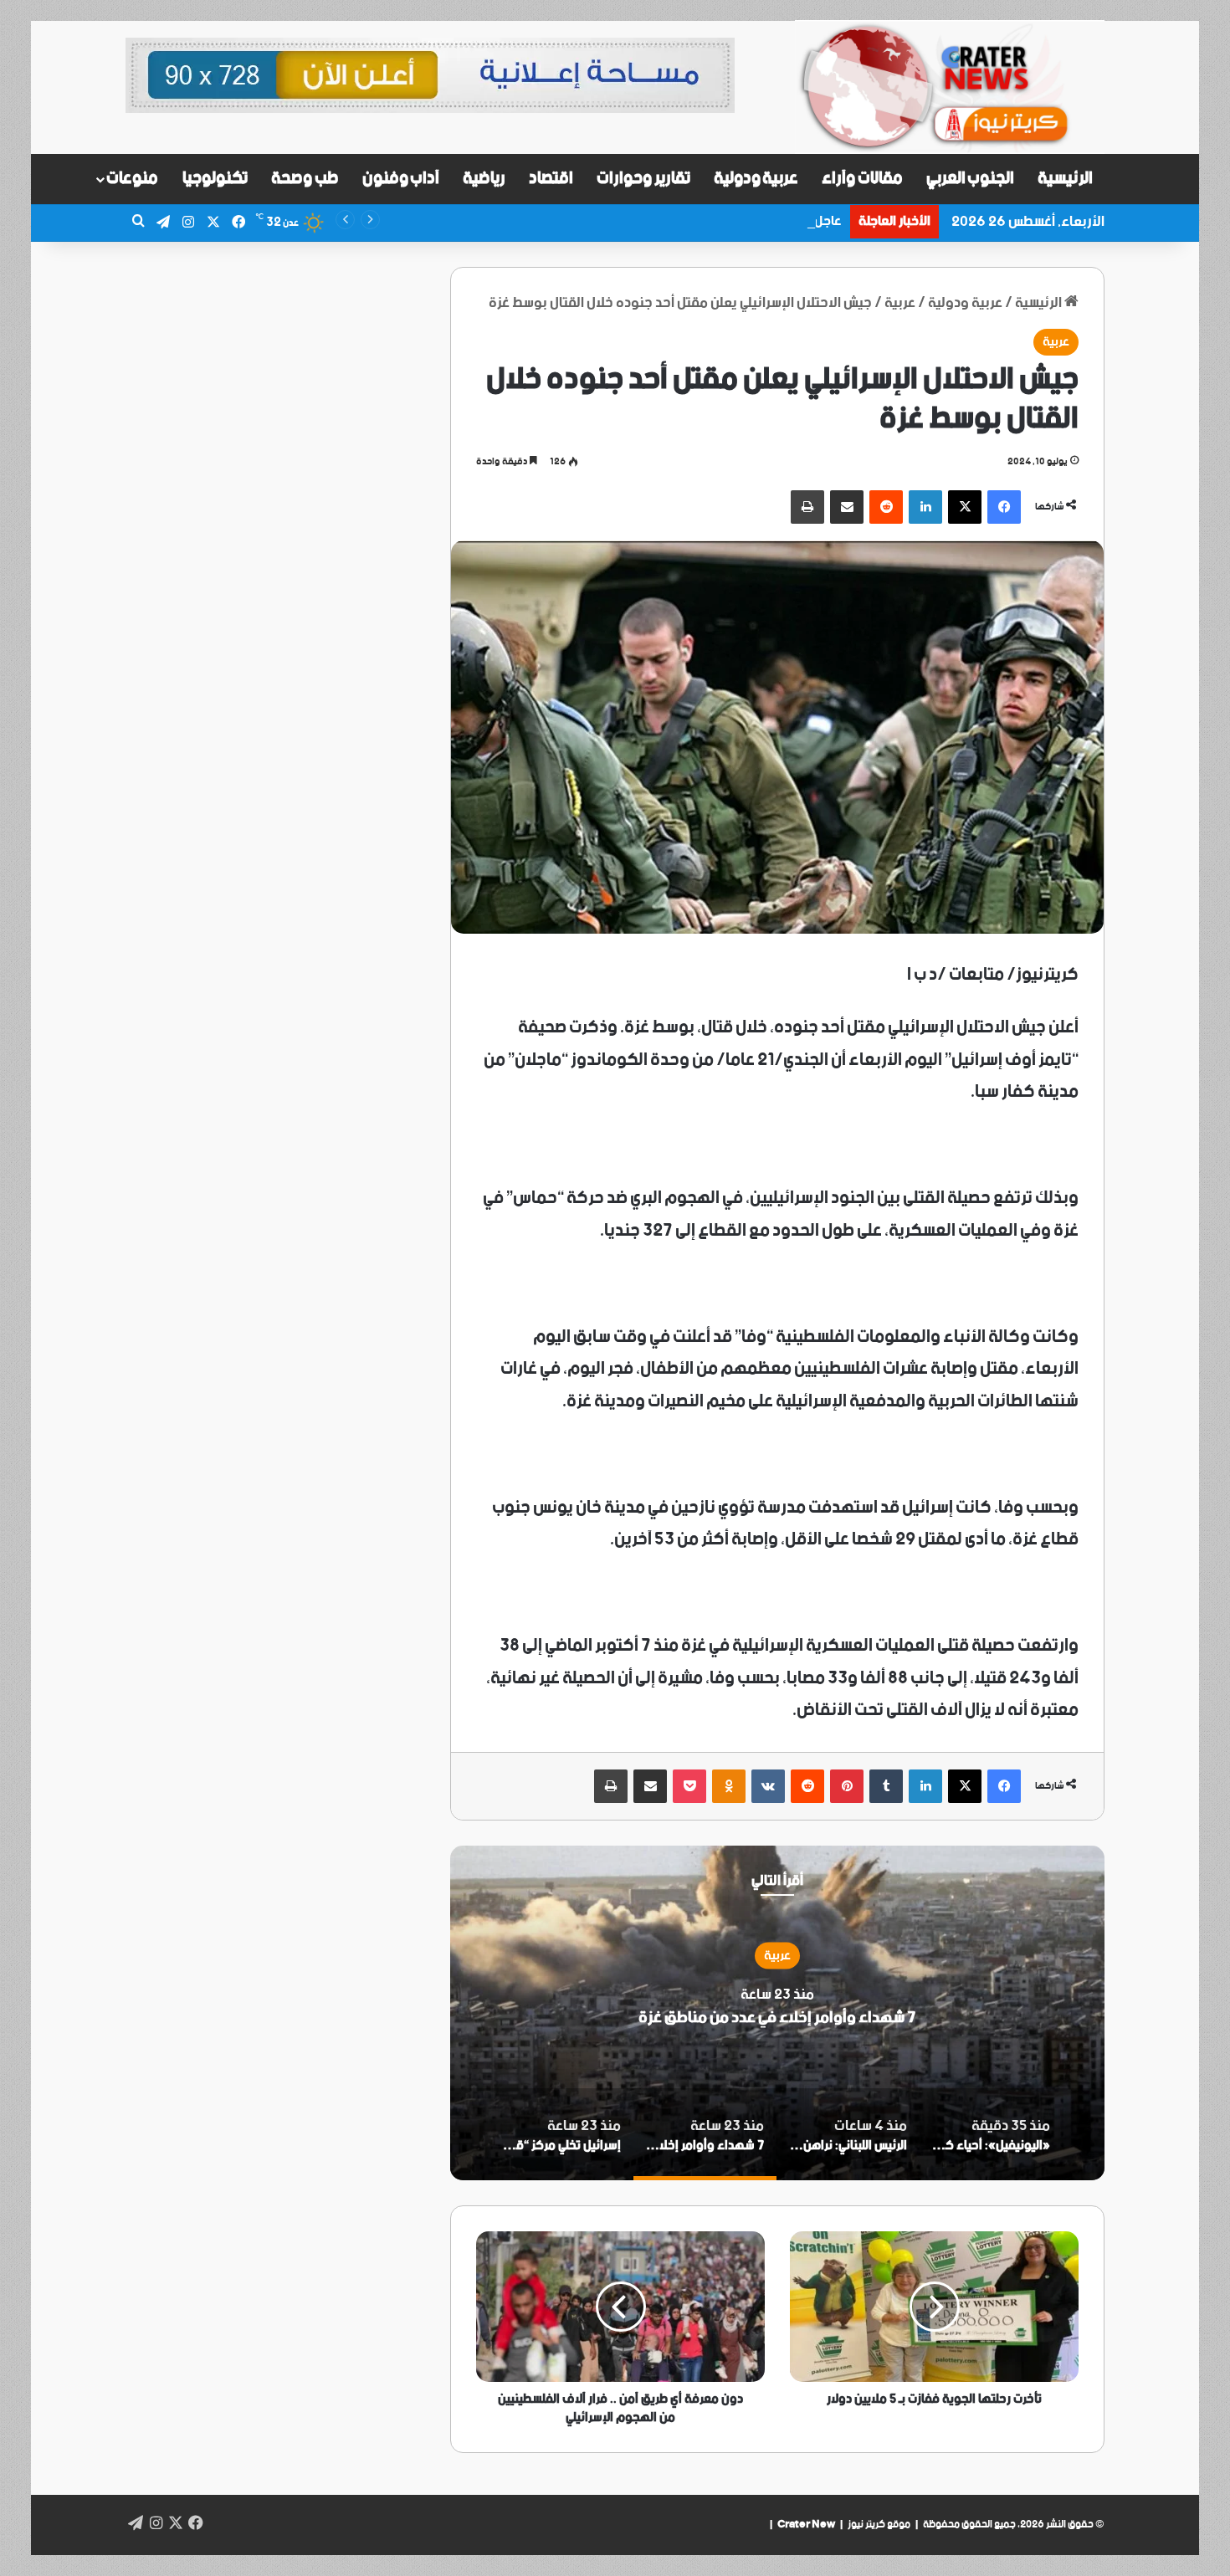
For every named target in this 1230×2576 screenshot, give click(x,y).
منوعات (132, 179)
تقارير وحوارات (643, 179)
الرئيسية (1065, 179)
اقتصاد (551, 179)
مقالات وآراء (862, 179)
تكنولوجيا (215, 179)
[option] (777, 2013)
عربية (900, 303)
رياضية (484, 179)
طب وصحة (305, 179)
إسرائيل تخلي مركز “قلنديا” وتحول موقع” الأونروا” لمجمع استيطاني (778, 2018)
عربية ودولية (756, 179)
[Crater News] (950, 87)
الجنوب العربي (971, 179)
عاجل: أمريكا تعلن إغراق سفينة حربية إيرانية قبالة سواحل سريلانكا (669, 221)
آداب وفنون (401, 179)
